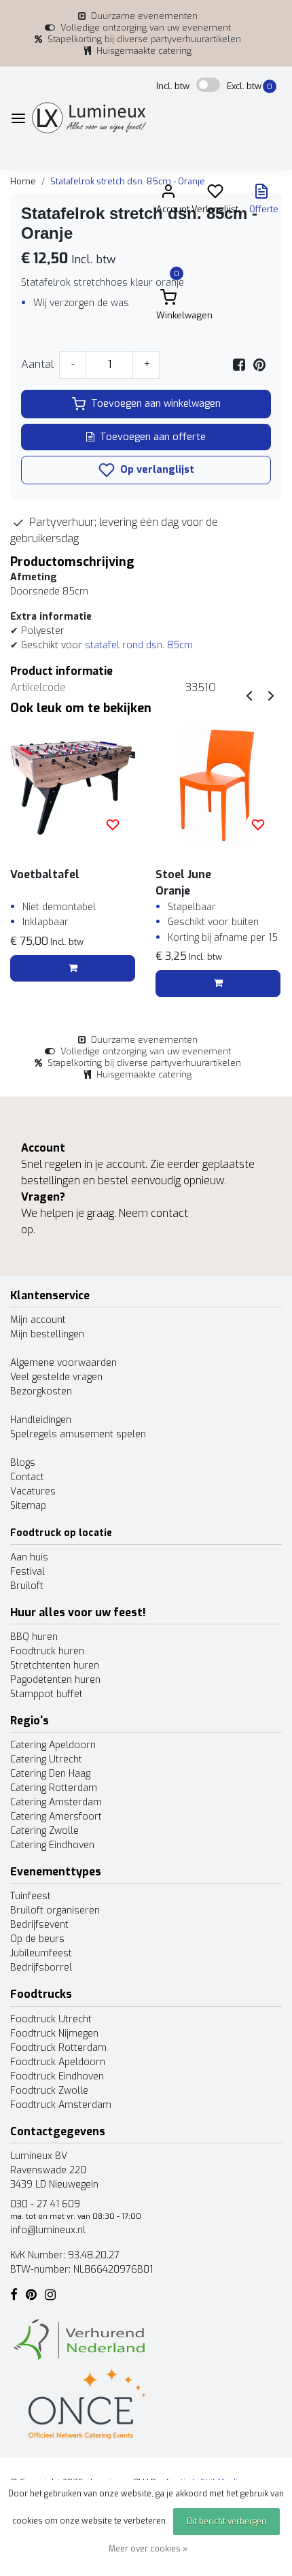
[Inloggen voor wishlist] (113, 824)
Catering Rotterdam (54, 1788)
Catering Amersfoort (56, 1817)
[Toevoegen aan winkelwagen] (73, 969)
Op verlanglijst (156, 470)
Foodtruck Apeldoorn (58, 2062)
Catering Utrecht (46, 1759)
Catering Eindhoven (52, 1845)
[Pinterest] (259, 364)
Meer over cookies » (148, 2549)
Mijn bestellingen (47, 1334)
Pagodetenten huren (55, 1680)
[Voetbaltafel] (73, 784)
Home (23, 181)
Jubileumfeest (41, 1953)
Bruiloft (27, 1586)
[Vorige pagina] (249, 696)
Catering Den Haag (50, 1774)
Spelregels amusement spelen (78, 1434)
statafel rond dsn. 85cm (139, 645)
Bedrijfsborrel (41, 1968)
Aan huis (29, 1557)
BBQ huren (34, 1637)
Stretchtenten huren (55, 1666)
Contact (27, 1477)
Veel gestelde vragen (56, 1377)
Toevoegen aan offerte (153, 437)
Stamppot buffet (47, 1694)
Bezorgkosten (41, 1391)
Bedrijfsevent (39, 1925)
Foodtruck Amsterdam (61, 2105)
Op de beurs (37, 1939)
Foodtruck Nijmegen (54, 2034)
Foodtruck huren (47, 1651)
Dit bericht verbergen (226, 2522)
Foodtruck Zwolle (49, 2091)
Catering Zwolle (44, 1831)
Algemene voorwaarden (63, 1363)
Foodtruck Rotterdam (58, 2048)
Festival (28, 1572)
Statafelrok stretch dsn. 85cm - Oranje (128, 181)
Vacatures (33, 1491)
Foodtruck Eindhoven (57, 2076)
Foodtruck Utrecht (51, 2019)
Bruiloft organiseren (55, 1910)
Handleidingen (41, 1420)
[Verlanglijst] (215, 194)
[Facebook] (239, 364)
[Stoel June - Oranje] (218, 784)
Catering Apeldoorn (53, 1745)
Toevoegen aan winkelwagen (156, 404)
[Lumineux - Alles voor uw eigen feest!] (89, 118)
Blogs (23, 1463)
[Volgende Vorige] (271, 696)
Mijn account (38, 1320)
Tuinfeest (31, 1896)
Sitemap (28, 1506)
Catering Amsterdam (56, 1802)
